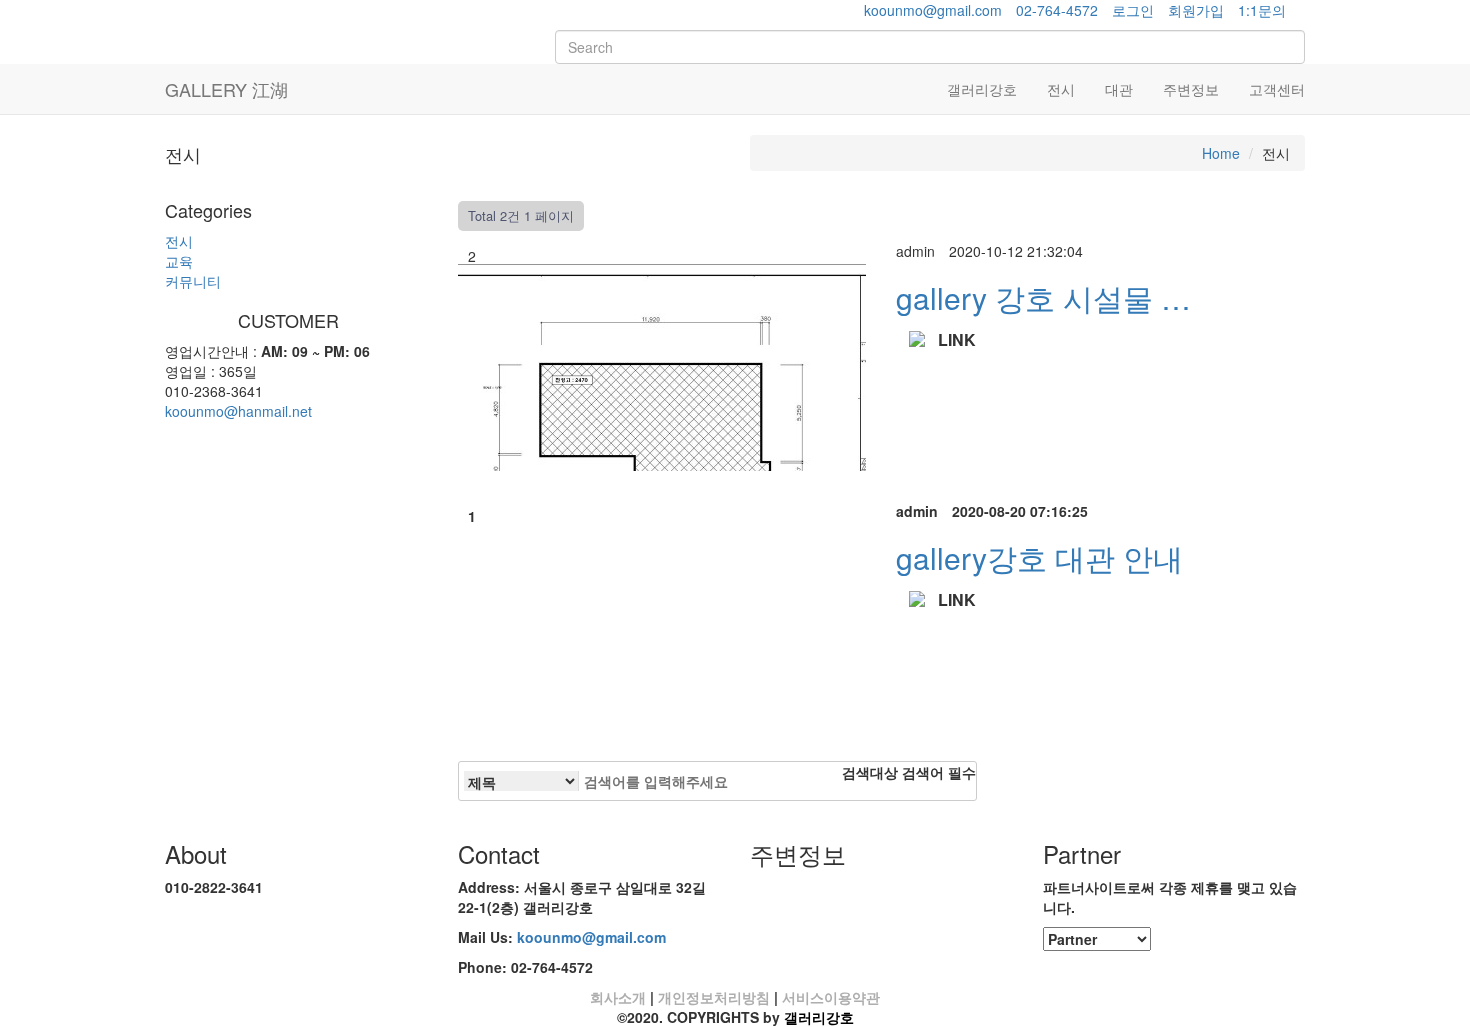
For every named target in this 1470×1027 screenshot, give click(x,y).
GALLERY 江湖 (226, 89)
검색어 (939, 772)
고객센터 (1277, 89)
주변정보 (1191, 89)
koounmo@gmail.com (933, 10)
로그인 (1133, 10)
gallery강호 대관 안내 (1039, 557)
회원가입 (1196, 10)
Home (1221, 153)
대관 (1119, 89)
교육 (179, 261)
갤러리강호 (982, 89)
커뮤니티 (193, 281)
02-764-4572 (1057, 10)
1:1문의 (1262, 10)
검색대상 (870, 772)
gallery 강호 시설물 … (1043, 297)
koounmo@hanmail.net (238, 411)
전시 (1061, 89)
